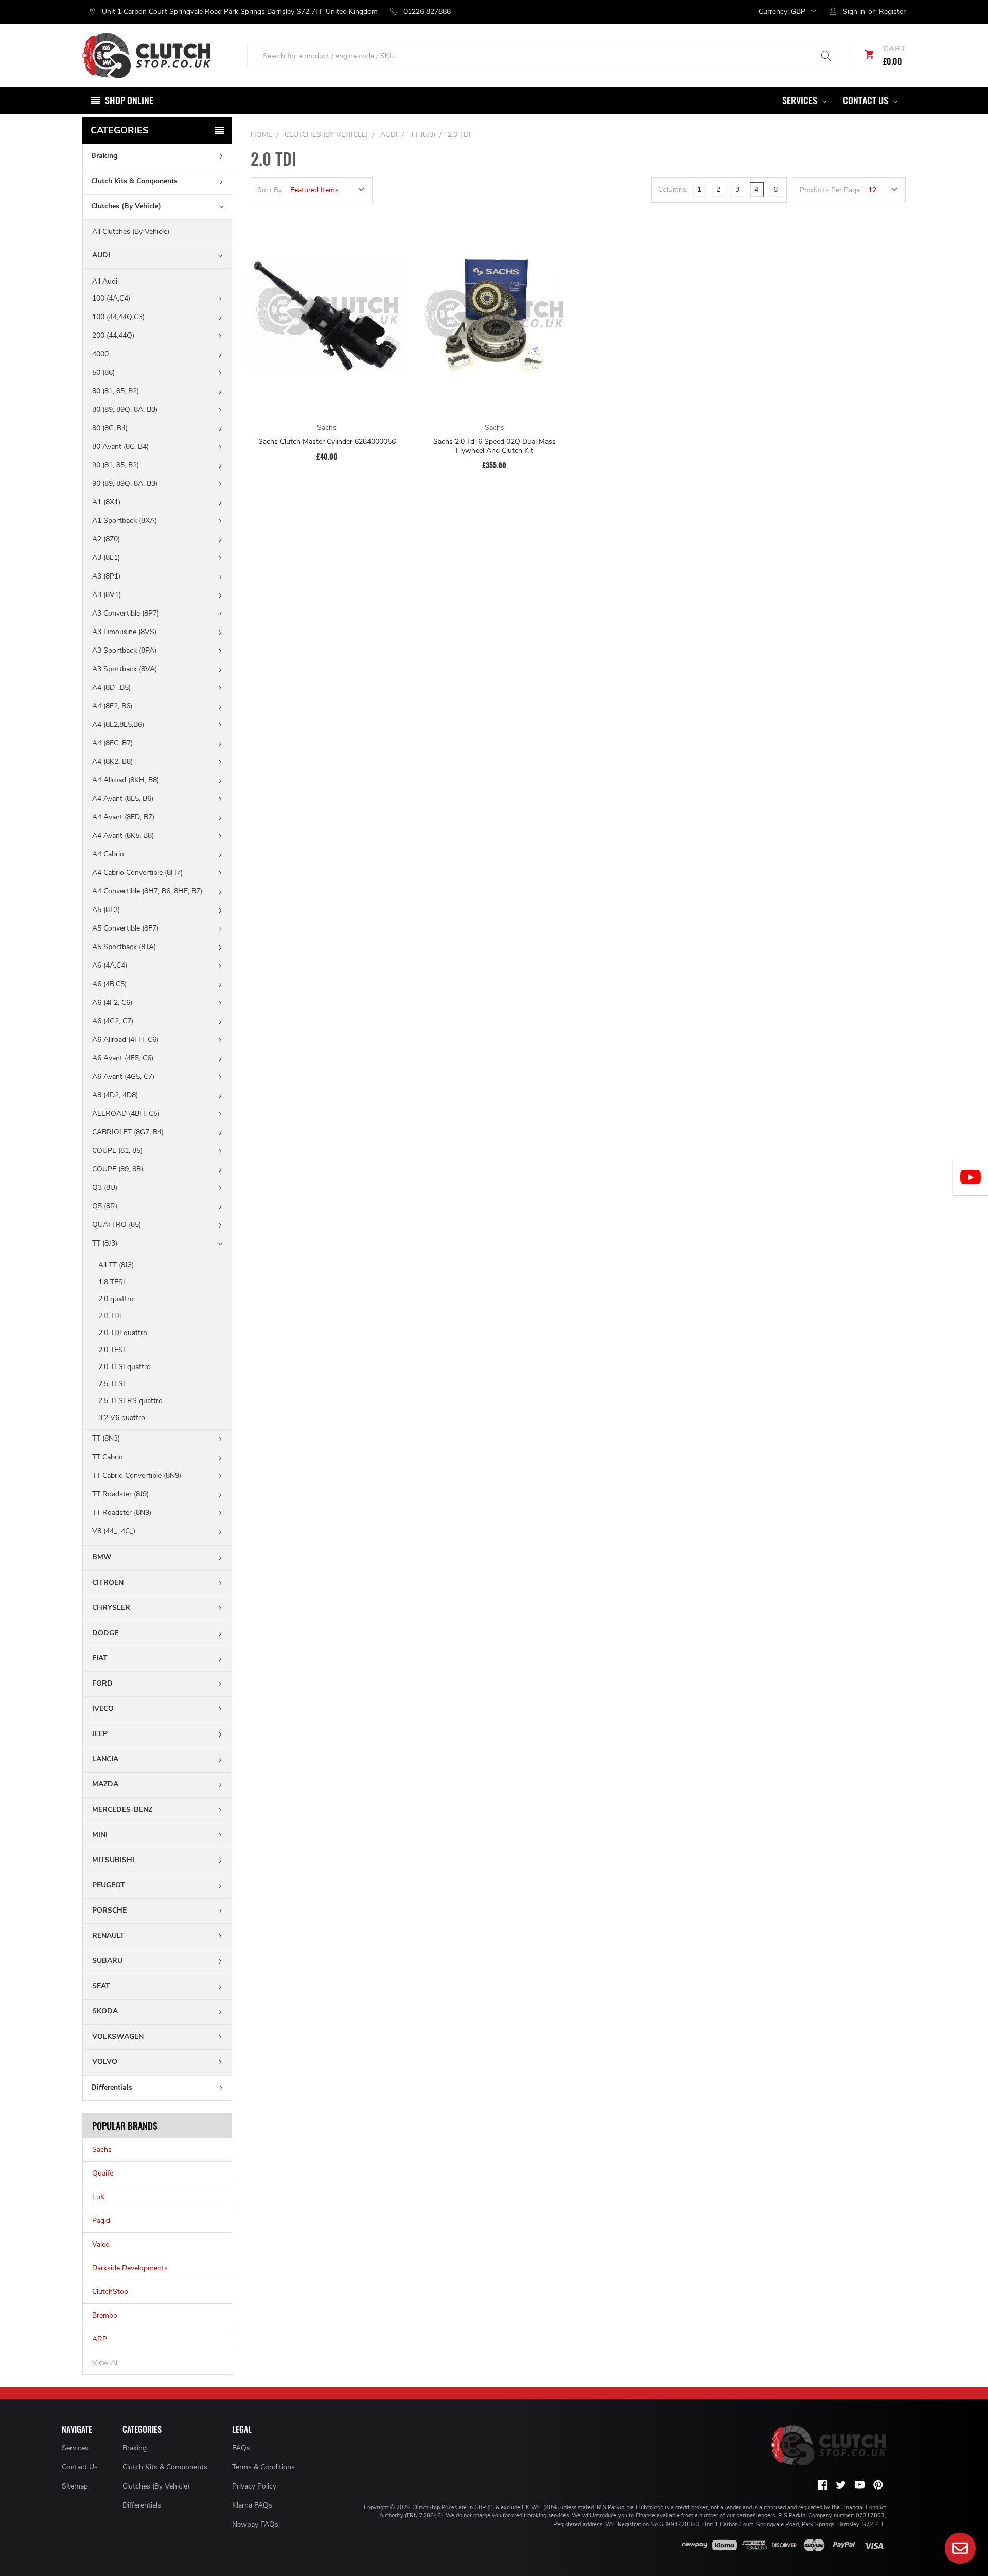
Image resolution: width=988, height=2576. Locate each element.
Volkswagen (118, 2036)
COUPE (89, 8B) (118, 1169)
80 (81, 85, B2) (116, 391)
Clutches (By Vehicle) (126, 206)
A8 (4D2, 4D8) (115, 1095)
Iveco (103, 1708)
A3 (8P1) (106, 576)
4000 (100, 354)
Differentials (112, 2087)
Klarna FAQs (252, 2505)
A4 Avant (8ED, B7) (123, 817)
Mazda (105, 1784)
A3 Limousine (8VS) (124, 632)
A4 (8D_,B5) (111, 687)
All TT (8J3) (116, 1265)
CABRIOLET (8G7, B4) (128, 1132)
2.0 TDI (110, 1316)
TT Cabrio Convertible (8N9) (137, 1475)
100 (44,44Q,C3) (118, 317)
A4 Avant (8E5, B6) (123, 799)
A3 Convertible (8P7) (126, 613)
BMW (102, 1557)
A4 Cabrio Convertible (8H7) (137, 873)
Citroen (108, 1582)
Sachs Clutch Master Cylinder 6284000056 (327, 442)
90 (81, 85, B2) (116, 465)
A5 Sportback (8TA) (124, 947)
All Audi (105, 281)
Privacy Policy (254, 2486)
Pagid (101, 2221)
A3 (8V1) (107, 595)
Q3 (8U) (105, 1188)
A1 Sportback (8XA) (125, 521)
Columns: (673, 190)
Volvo (105, 2062)
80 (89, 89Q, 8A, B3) (125, 409)
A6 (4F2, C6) (112, 1002)
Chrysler (111, 1608)
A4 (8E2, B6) (112, 706)
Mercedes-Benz (122, 1809)
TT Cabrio (108, 1457)
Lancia (105, 1759)
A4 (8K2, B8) (112, 761)
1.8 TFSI (112, 1282)
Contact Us (867, 100)
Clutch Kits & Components (134, 181)
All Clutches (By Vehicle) (131, 231)
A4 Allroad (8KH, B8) (126, 780)
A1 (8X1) (106, 502)
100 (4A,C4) (111, 298)
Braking (104, 156)
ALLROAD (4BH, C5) (126, 1114)
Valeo (101, 2244)
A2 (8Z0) (106, 539)
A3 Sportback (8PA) (124, 650)
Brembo (105, 2315)
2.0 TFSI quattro (125, 1367)
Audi (101, 255)
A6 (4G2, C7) (113, 1021)
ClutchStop (110, 2292)
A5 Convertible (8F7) (125, 928)
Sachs (102, 2150)
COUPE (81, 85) (117, 1151)
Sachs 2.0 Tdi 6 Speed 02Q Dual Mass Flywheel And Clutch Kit (495, 446)
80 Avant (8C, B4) (120, 446)
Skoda (105, 2011)
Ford (102, 1683)
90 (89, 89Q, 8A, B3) (125, 484)
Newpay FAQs (255, 2524)
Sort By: (270, 190)
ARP (100, 2339)
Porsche (109, 1910)
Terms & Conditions (263, 2467)
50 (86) (103, 372)
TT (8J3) (105, 1243)
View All (105, 2363)
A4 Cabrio (108, 854)
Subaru (107, 1961)
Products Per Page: (831, 190)
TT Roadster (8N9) (122, 1512)
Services (801, 100)
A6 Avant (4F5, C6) (123, 1058)
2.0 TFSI (112, 1350)
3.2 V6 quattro (122, 1418)
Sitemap (75, 2486)
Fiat (100, 1658)
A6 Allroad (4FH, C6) (125, 1039)
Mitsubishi (113, 1860)
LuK (99, 2197)
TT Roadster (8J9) (120, 1494)
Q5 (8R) (105, 1206)
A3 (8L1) (106, 558)
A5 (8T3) (106, 910)
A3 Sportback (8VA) (125, 669)
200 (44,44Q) (113, 335)
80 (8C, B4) (110, 428)
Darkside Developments (130, 2268)
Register (892, 12)
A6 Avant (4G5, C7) (123, 1076)
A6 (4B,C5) (109, 984)
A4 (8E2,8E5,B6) (118, 724)
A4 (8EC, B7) (112, 743)
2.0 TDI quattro (123, 1333)
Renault (108, 1935)
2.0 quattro (116, 1299)
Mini (100, 1835)
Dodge (105, 1633)
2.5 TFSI (112, 1384)
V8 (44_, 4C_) (114, 1531)
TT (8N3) (106, 1438)
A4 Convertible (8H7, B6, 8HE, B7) (147, 891)
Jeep (100, 1734)
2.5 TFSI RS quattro (130, 1401)
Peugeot (109, 1885)
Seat (101, 1986)
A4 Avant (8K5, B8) (123, 836)
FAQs (241, 2448)
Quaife (103, 2173)
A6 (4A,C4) (110, 965)
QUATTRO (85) (117, 1225)
